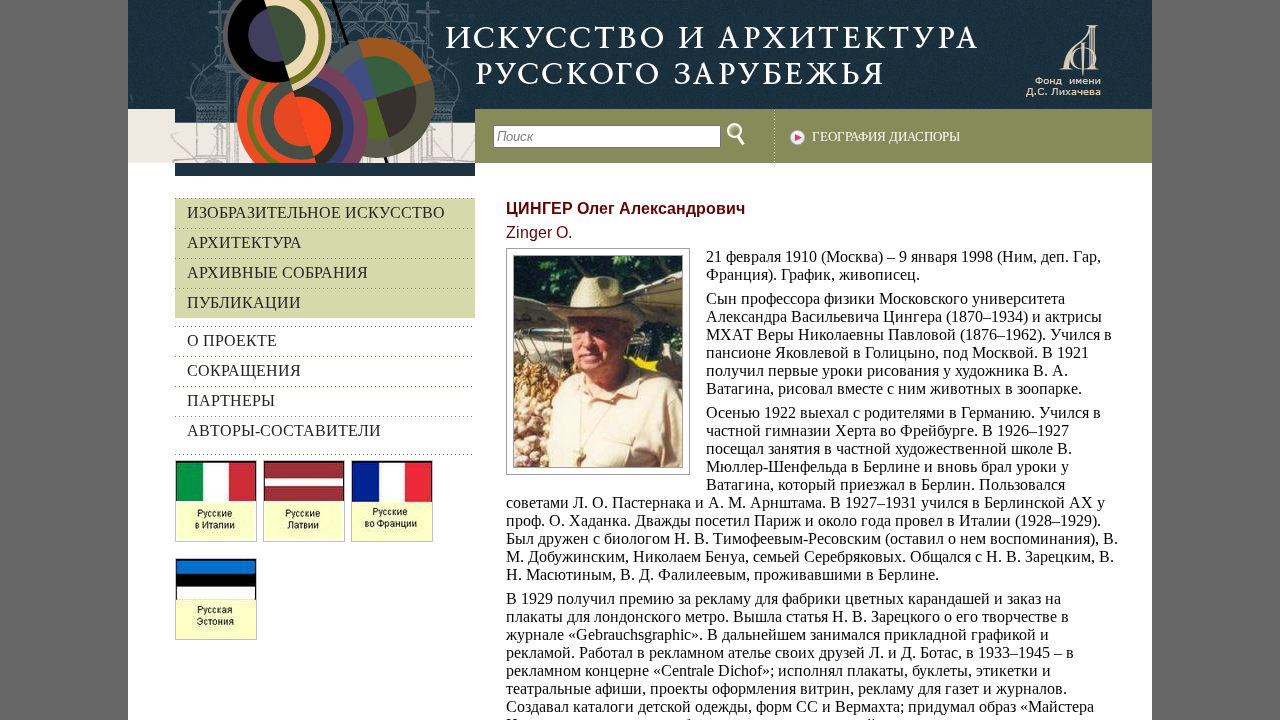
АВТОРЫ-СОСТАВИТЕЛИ (284, 430)
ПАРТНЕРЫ (231, 400)
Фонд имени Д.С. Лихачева (1063, 60)
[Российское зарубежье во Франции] (392, 506)
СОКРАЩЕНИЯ (244, 370)
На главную (301, 81)
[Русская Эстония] (216, 604)
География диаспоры (886, 137)
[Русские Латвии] (304, 506)
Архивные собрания (277, 272)
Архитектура (244, 242)
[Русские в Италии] (216, 506)
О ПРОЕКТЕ (232, 340)
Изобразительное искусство (316, 212)
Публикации (244, 302)
